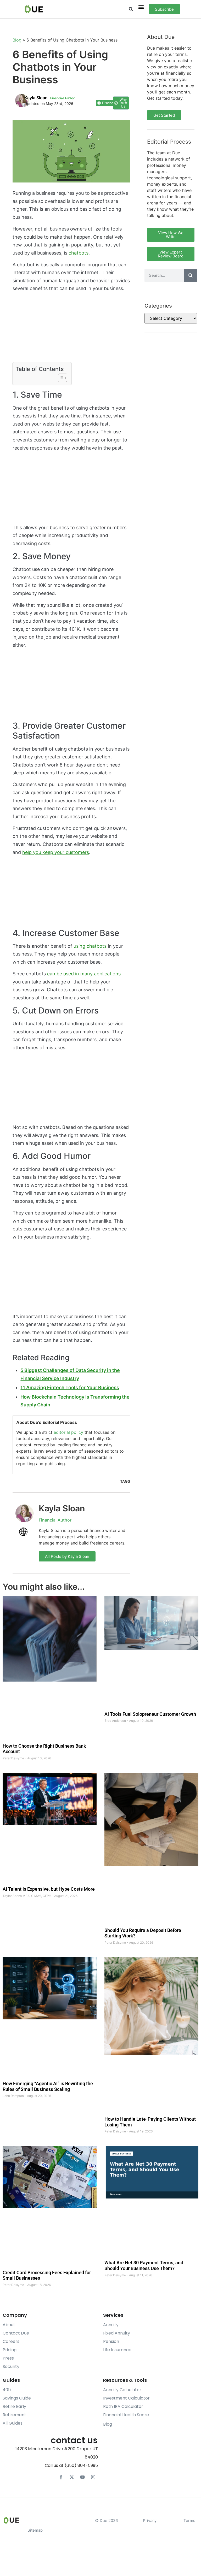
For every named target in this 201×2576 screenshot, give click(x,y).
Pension (111, 2341)
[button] (131, 9)
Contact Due (16, 2333)
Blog (17, 40)
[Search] (191, 275)
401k (7, 2390)
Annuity (111, 2325)
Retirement (14, 2415)
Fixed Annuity (117, 2333)
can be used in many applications (84, 974)
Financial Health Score (126, 2415)
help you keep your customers (56, 852)
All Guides (13, 2423)
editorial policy (68, 1432)
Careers (11, 2341)
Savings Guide (17, 2398)
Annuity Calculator (122, 2390)
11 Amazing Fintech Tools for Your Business (70, 1387)
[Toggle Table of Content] (60, 378)
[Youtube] (82, 2477)
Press (8, 2358)
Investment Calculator (126, 2398)
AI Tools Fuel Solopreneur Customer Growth (150, 1714)
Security (11, 2366)
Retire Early (14, 2406)
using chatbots (90, 946)
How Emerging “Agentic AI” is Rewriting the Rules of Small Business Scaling (48, 2086)
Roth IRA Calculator (123, 2406)
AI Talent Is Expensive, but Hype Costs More (49, 1889)
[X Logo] (72, 2477)
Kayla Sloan (62, 1508)
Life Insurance (117, 2350)
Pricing (10, 2350)
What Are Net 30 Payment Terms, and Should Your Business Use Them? (144, 2265)
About (9, 2325)
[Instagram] (93, 2477)
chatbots (79, 253)
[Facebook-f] (61, 2477)
